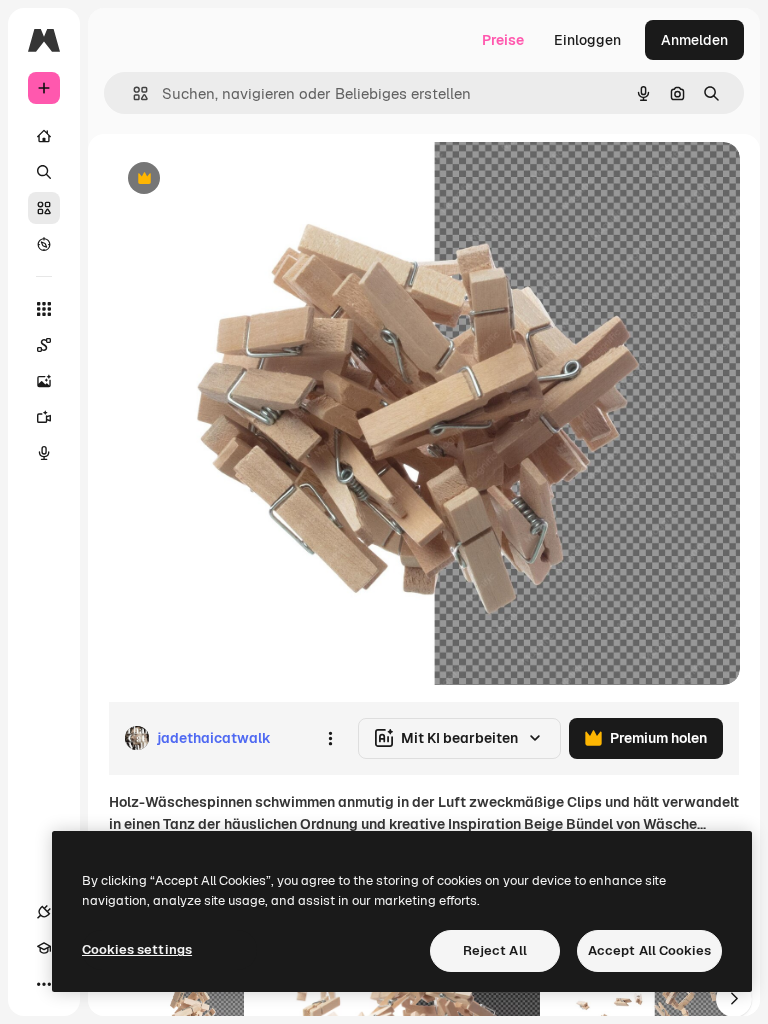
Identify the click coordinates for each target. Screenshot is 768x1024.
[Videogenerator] (44, 417)
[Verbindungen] (44, 912)
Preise (503, 40)
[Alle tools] (44, 309)
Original (236, 179)
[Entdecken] (44, 244)
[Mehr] (44, 984)
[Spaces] (44, 345)
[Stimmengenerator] (44, 453)
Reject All (495, 950)
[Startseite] (44, 136)
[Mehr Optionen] (330, 738)
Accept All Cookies (649, 950)
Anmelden (694, 40)
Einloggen (587, 40)
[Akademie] (44, 948)
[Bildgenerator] (44, 381)
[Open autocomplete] (132, 93)
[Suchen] (44, 172)
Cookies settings (137, 949)
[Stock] (44, 208)
